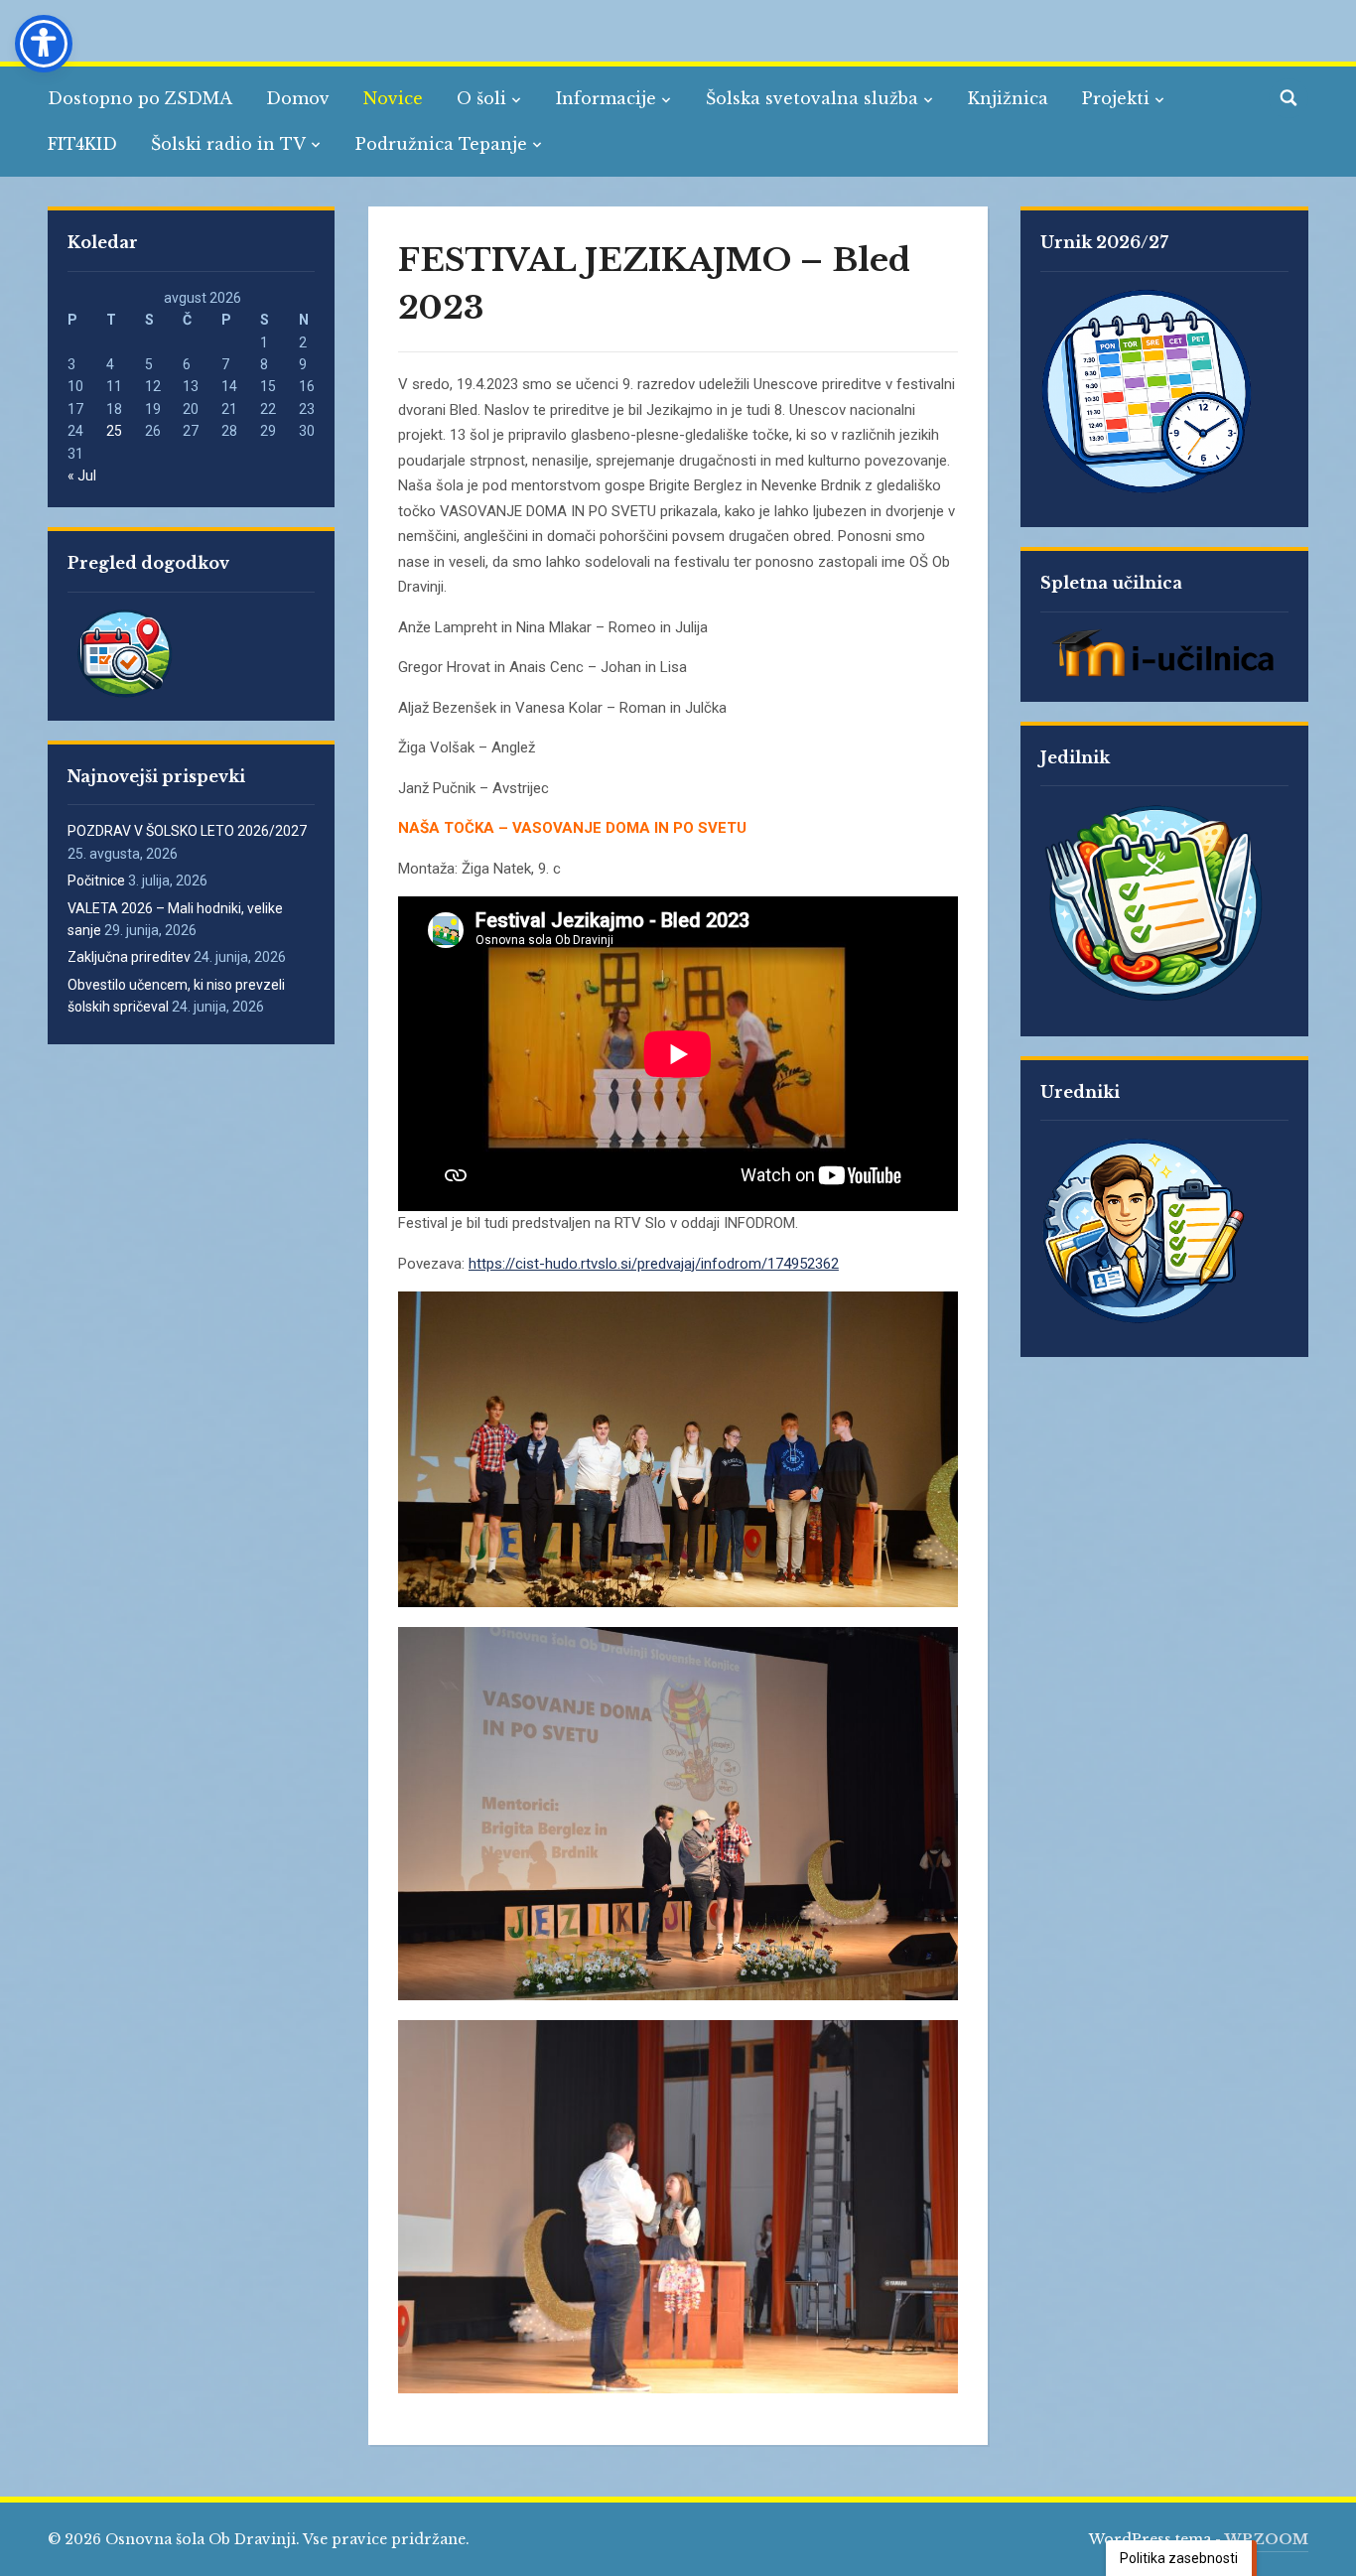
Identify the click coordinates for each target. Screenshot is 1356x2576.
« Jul (82, 475)
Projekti (1116, 98)
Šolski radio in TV (228, 144)
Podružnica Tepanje (441, 144)
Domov (298, 98)
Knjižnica (1008, 98)
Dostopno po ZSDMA (140, 98)
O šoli (481, 98)
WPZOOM (1267, 2539)
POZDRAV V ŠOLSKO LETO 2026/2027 (187, 831)
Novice (393, 98)
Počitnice (96, 881)
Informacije (606, 98)
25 (114, 431)
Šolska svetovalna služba (812, 98)
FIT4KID (82, 144)
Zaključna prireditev (129, 957)
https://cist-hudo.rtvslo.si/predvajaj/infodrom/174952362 (654, 1264)
